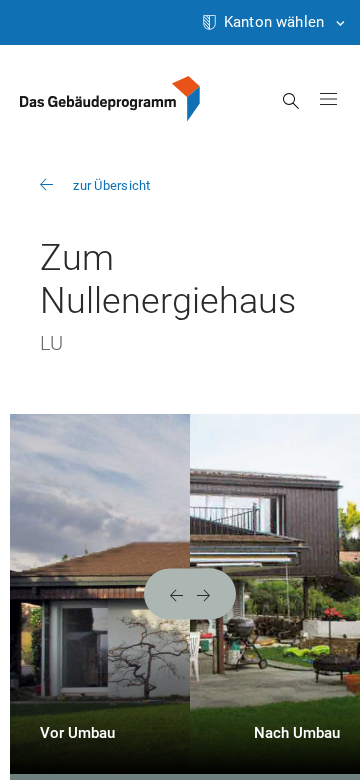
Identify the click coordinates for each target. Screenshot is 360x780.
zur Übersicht (111, 185)
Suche (291, 101)
